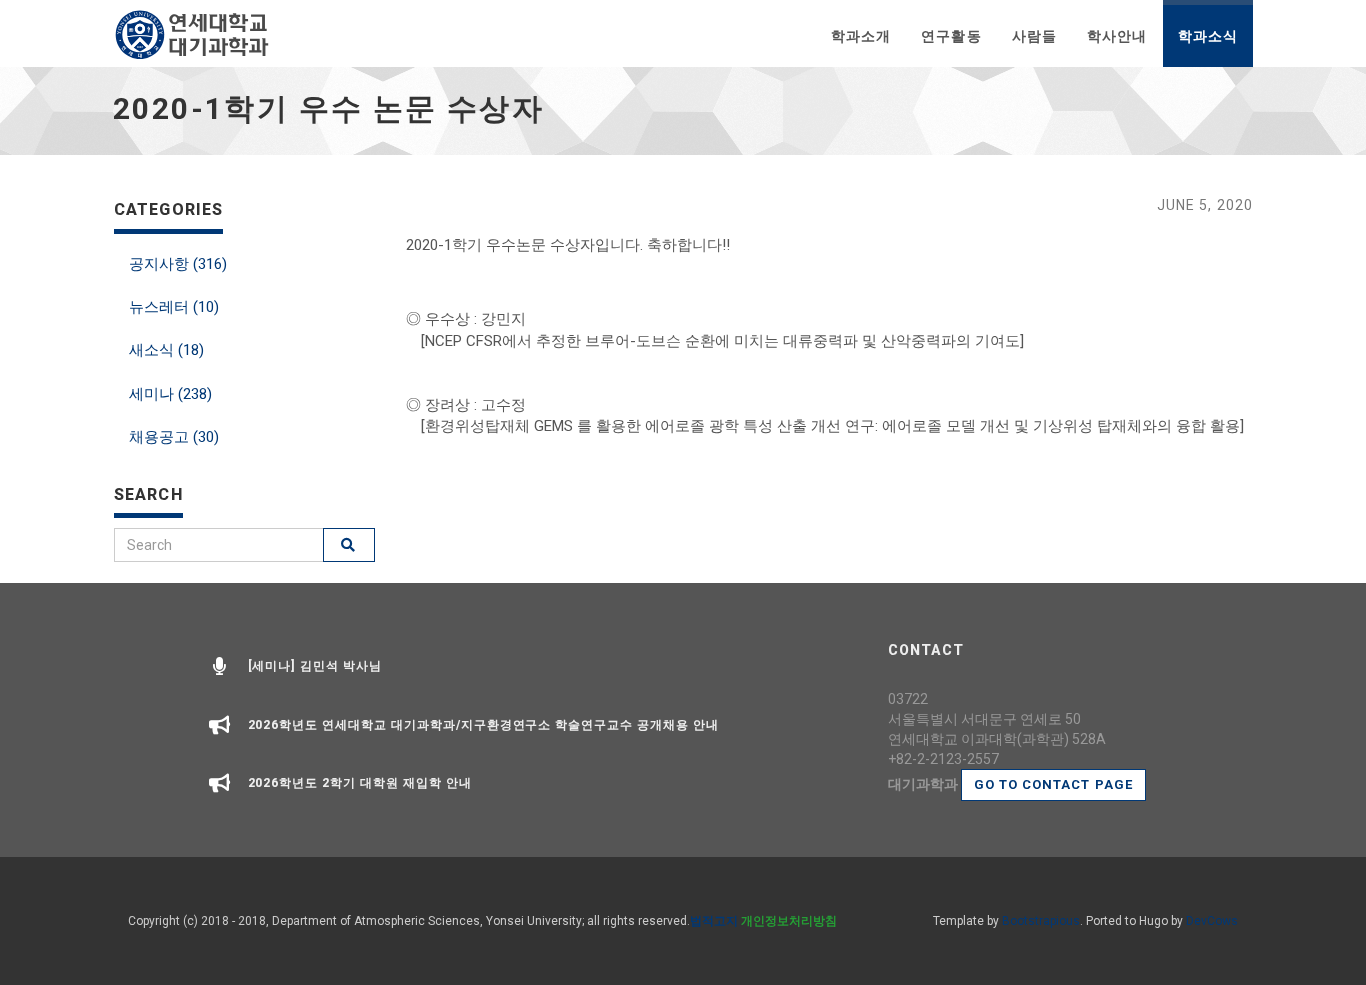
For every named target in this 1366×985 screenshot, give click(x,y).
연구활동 (951, 36)
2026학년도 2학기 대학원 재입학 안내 (360, 783)
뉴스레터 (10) (174, 307)
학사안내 (1117, 36)
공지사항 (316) (178, 264)
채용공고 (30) (174, 437)
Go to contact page (1053, 784)
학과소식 (1208, 36)
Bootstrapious (1041, 921)
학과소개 (861, 36)
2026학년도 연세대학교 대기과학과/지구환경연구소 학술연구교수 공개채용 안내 (483, 725)
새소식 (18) (166, 350)
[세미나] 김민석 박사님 (315, 666)
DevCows (1212, 921)
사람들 (1034, 36)
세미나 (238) (170, 394)
